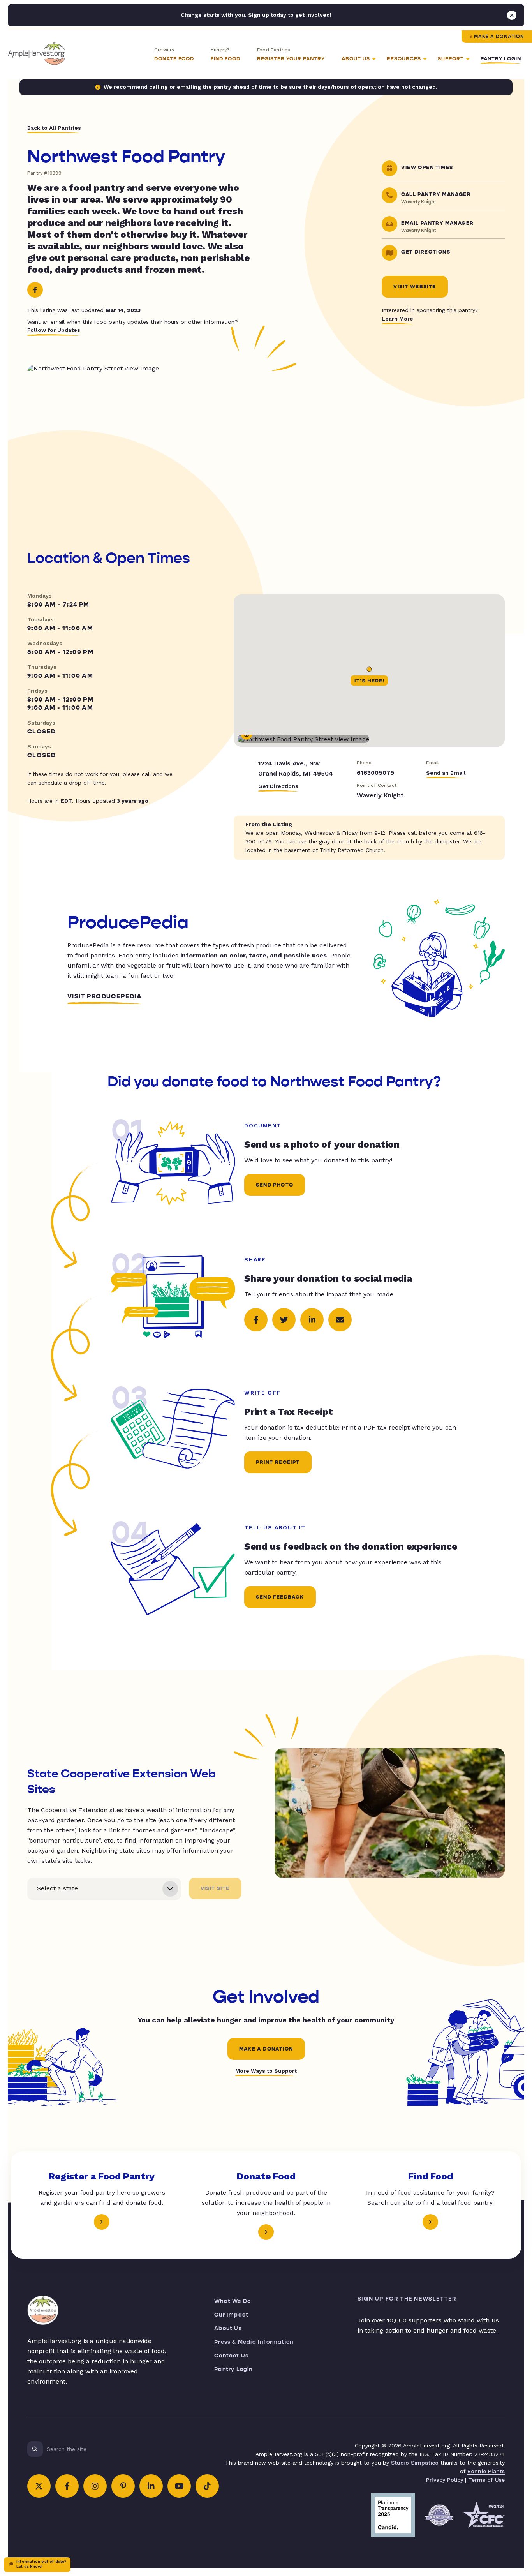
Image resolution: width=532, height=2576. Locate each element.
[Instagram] (95, 2486)
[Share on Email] (340, 1320)
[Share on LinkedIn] (312, 1320)
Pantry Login (501, 59)
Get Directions (278, 786)
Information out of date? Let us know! (41, 2564)
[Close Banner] (512, 15)
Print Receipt (278, 1462)
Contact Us (231, 2356)
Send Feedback (280, 1597)
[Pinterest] (123, 2486)
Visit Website (415, 287)
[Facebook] (35, 290)
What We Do (233, 2301)
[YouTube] (179, 2486)
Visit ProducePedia (105, 996)
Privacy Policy (445, 2480)
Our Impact (231, 2315)
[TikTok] (207, 2486)
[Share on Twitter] (284, 1320)
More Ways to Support (266, 2071)
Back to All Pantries (54, 128)
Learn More (397, 319)
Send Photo (275, 1185)
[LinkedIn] (151, 2486)
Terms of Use (486, 2480)
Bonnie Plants (486, 2471)
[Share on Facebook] (256, 1320)
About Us (228, 2328)
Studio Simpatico (415, 2463)
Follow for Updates (54, 330)
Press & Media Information (254, 2342)
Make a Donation (499, 37)
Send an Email (446, 773)
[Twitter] (39, 2486)
